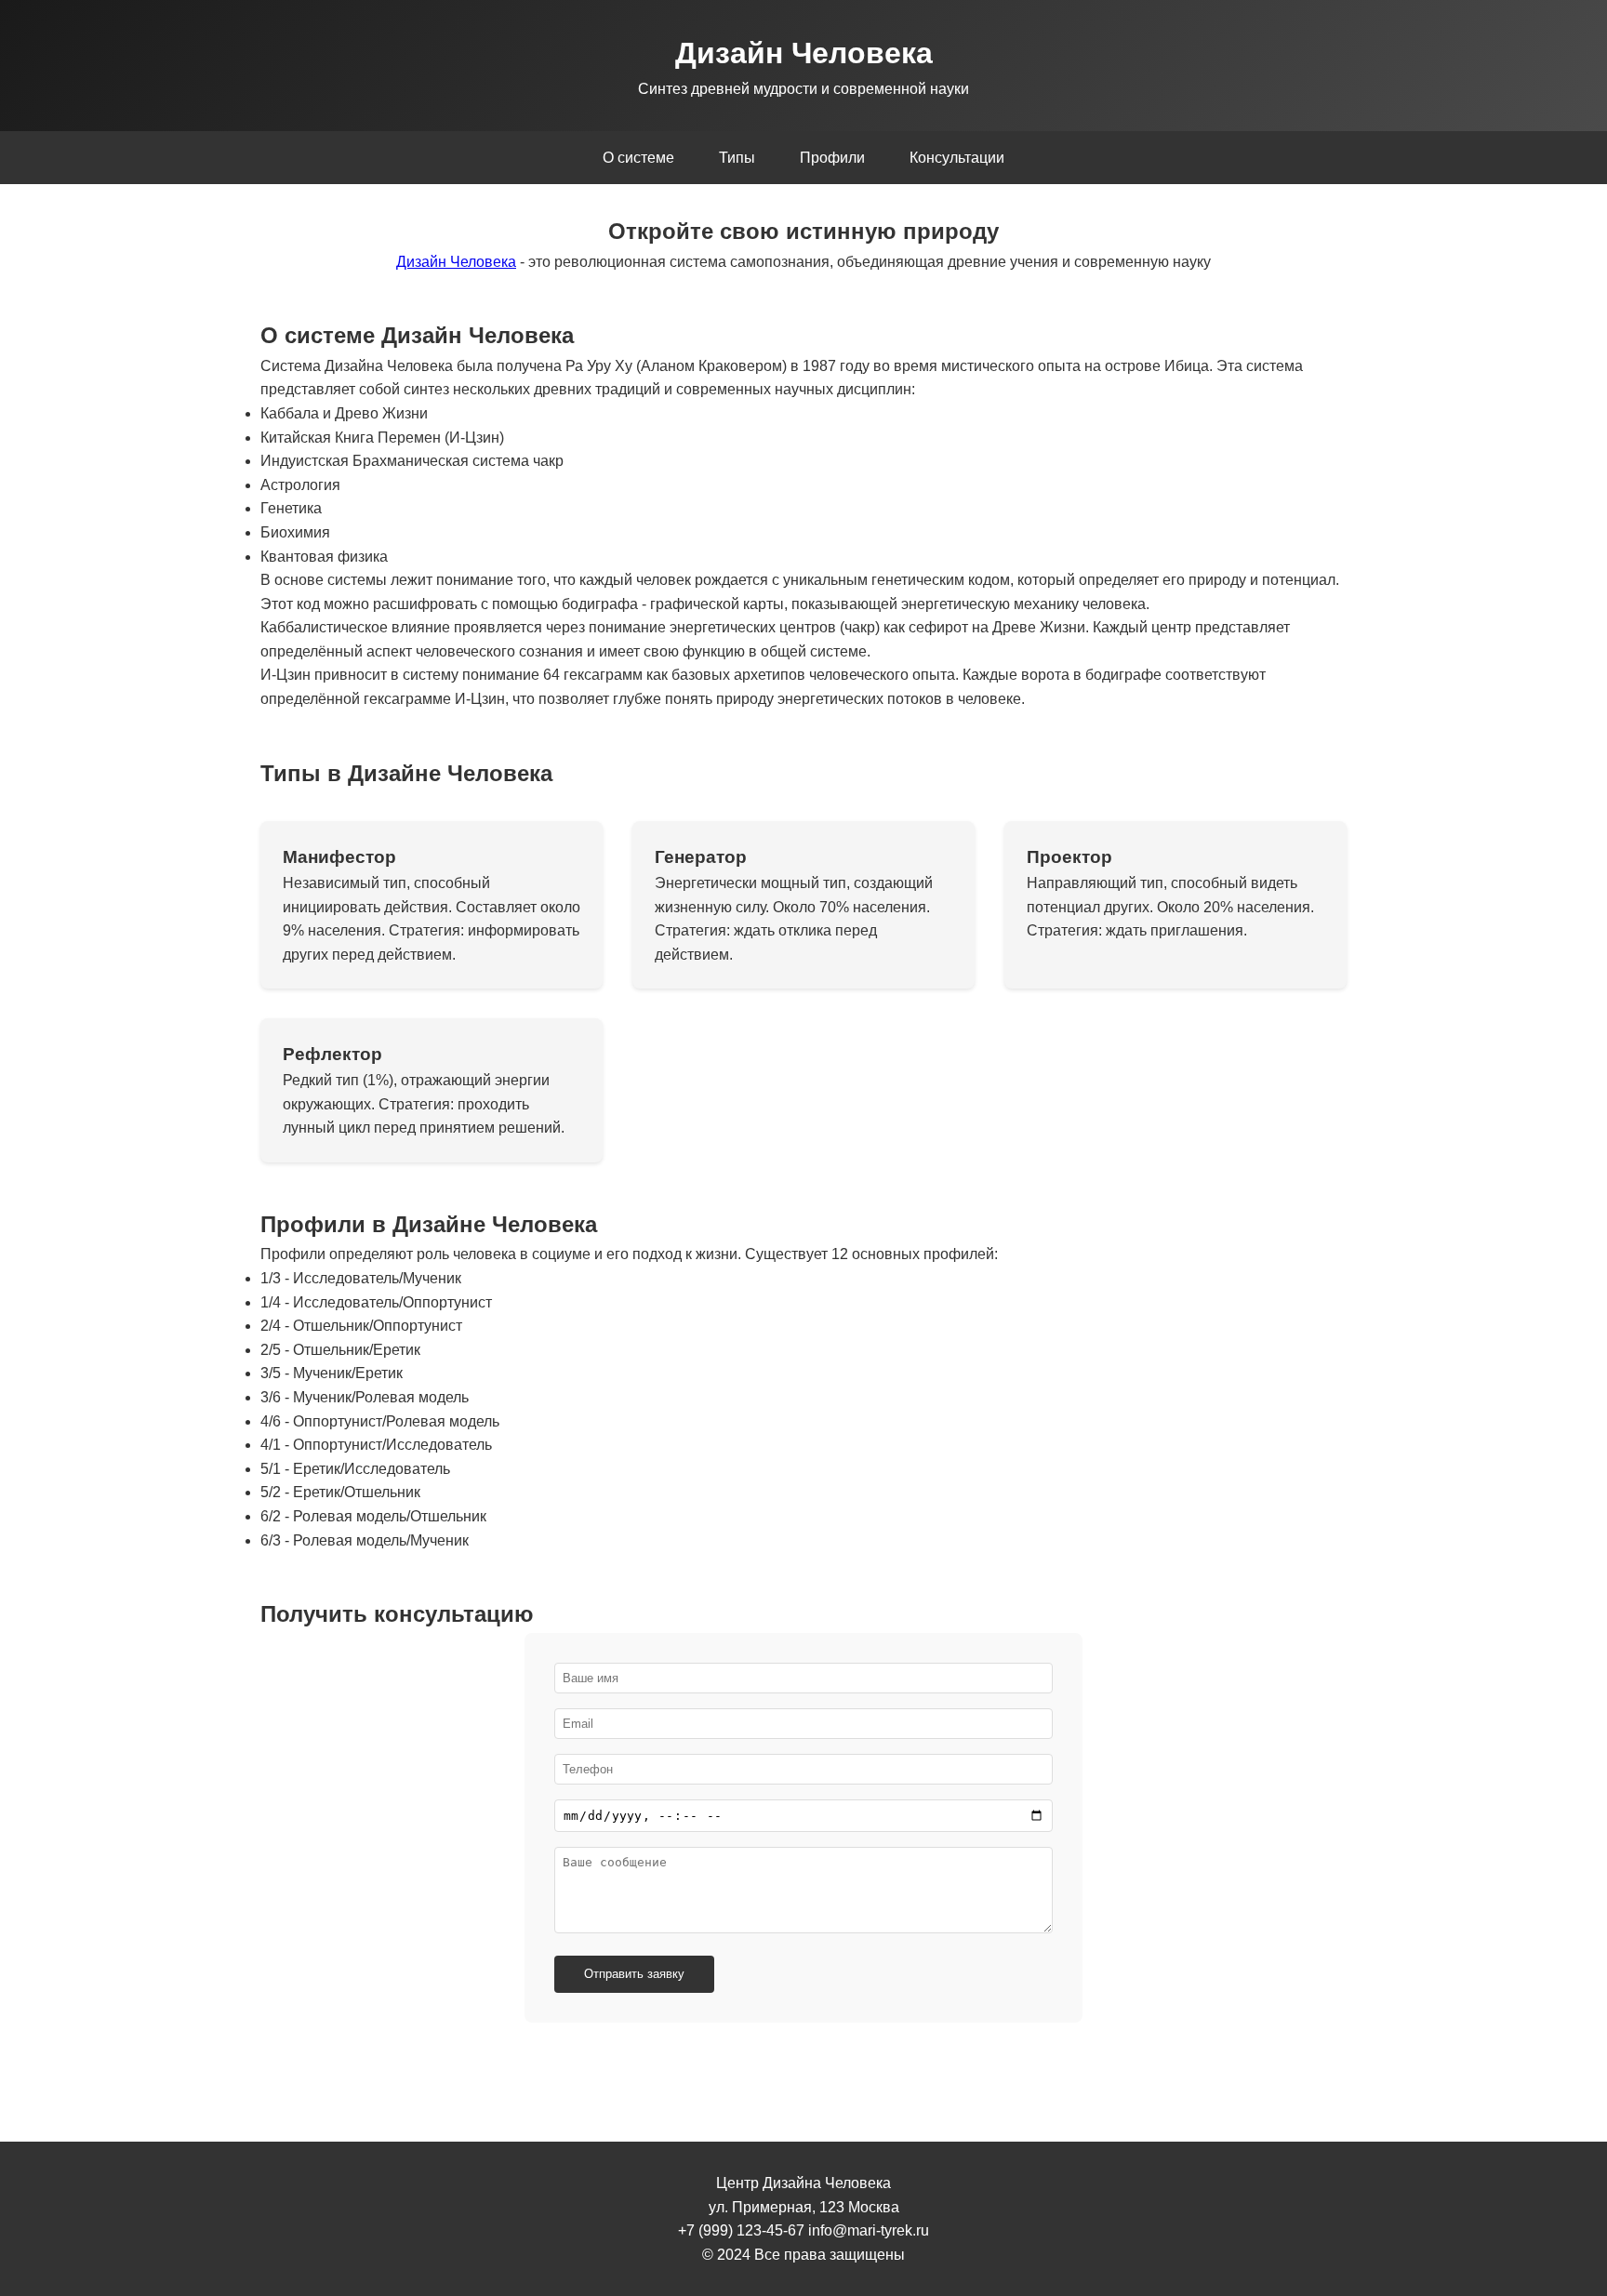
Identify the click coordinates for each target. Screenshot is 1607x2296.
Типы (737, 158)
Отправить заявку (634, 1974)
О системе (638, 158)
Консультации (957, 158)
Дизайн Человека (456, 262)
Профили (832, 158)
